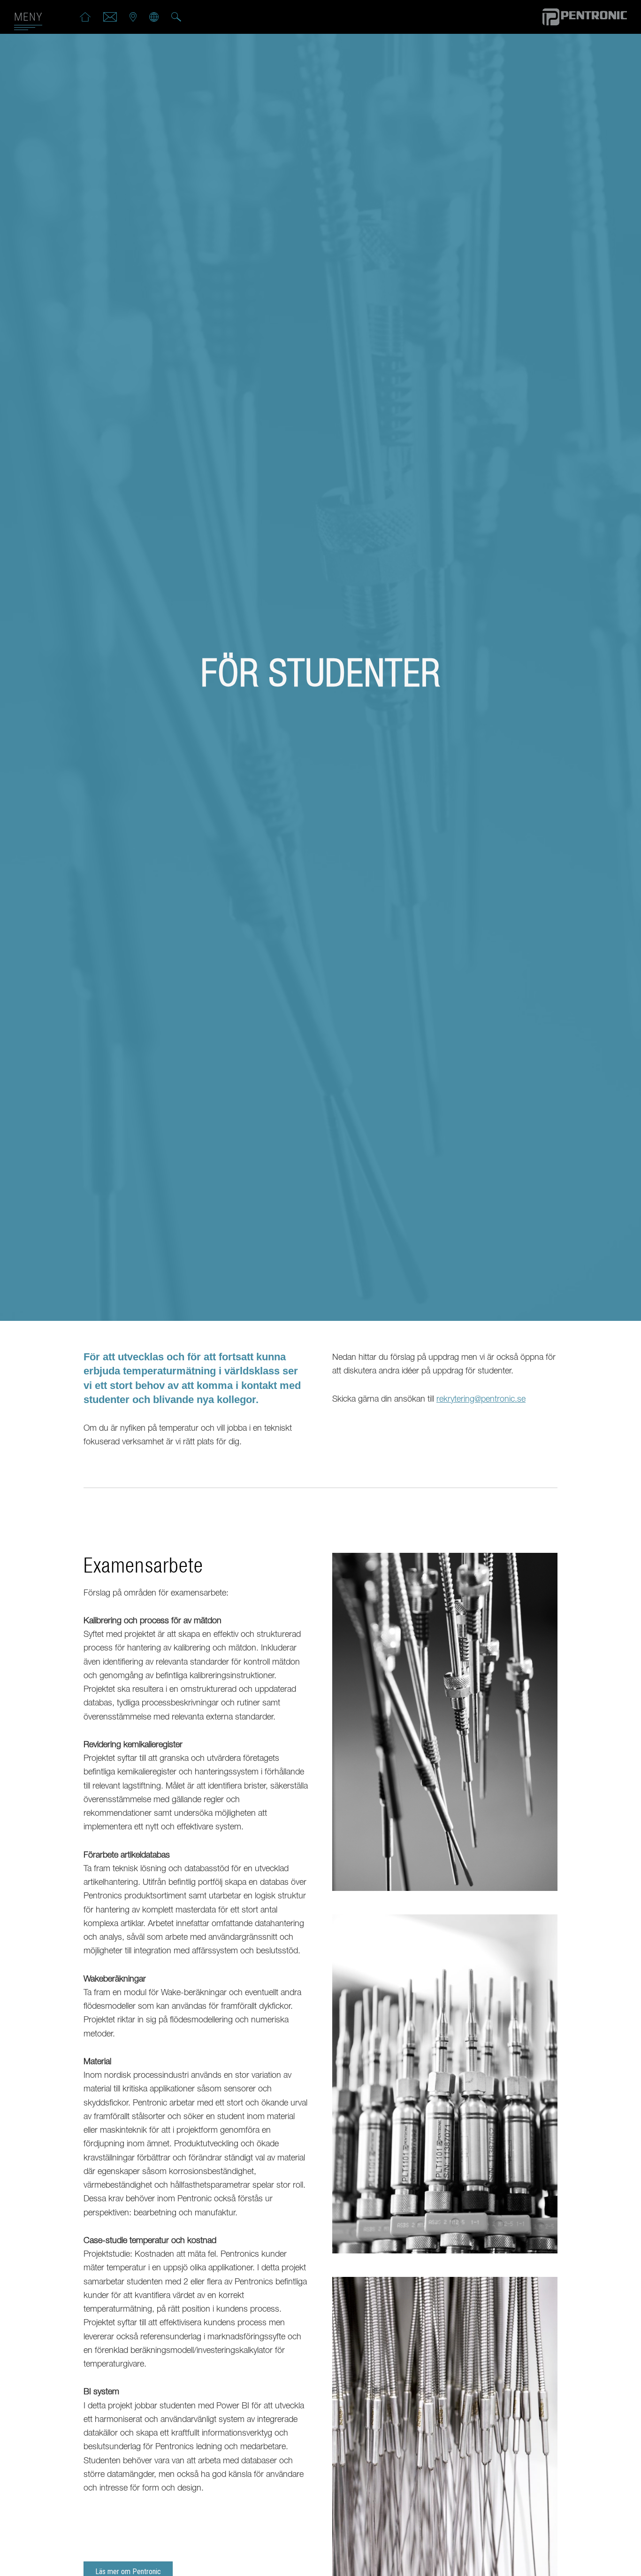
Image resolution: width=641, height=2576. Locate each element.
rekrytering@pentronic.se (481, 1400)
